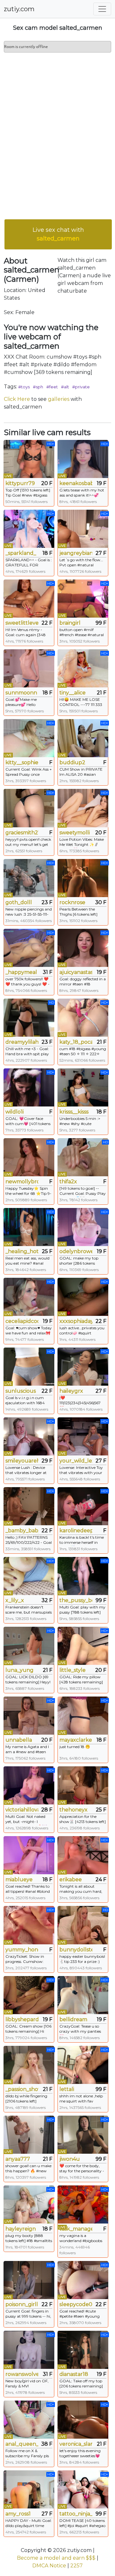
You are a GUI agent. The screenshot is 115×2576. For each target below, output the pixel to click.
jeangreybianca (76, 553)
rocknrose (72, 902)
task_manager (76, 2229)
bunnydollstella (76, 1950)
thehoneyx (73, 1810)
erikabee (71, 1879)
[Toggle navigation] (102, 9)
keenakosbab (76, 483)
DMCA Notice (49, 2566)
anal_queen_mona (22, 2444)
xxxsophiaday (76, 1321)
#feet (52, 387)
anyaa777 (18, 2159)
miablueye (19, 1879)
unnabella (19, 1740)
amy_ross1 (18, 2514)
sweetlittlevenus (22, 623)
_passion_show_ (22, 2089)
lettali (67, 2089)
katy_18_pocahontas (76, 1042)
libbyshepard (22, 2019)
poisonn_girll (22, 2304)
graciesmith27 (22, 833)
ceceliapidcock (22, 1321)
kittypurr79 (20, 483)
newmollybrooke (22, 1182)
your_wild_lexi (76, 1461)
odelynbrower (76, 1251)
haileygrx (71, 1391)
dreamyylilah (22, 1042)
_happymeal (21, 972)
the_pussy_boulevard (76, 1600)
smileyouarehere (22, 1461)
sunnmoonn (21, 693)
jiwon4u (70, 2159)
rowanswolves (22, 2374)
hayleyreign (21, 2229)
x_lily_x (15, 1600)
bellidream (73, 2019)
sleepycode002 (76, 2304)
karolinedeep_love (76, 1531)
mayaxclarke (76, 1740)
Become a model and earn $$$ (56, 2558)
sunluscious (21, 1391)
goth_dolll (19, 902)
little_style (73, 1670)
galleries (59, 399)
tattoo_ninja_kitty (76, 2514)
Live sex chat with (58, 234)
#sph (38, 387)
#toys (24, 387)
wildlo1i (15, 1112)
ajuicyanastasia (76, 972)
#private (81, 387)
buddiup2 (72, 762)
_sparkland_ (21, 553)
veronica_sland (76, 2444)
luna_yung (19, 1670)
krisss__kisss (74, 1112)
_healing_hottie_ (22, 1251)
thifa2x (68, 1182)
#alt (65, 387)
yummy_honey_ (22, 1950)
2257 (77, 2566)
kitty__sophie (22, 762)
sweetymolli (75, 833)
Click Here (17, 399)
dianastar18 (74, 2374)
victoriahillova (22, 1810)
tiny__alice (73, 693)
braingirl (70, 623)
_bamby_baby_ (22, 1531)
